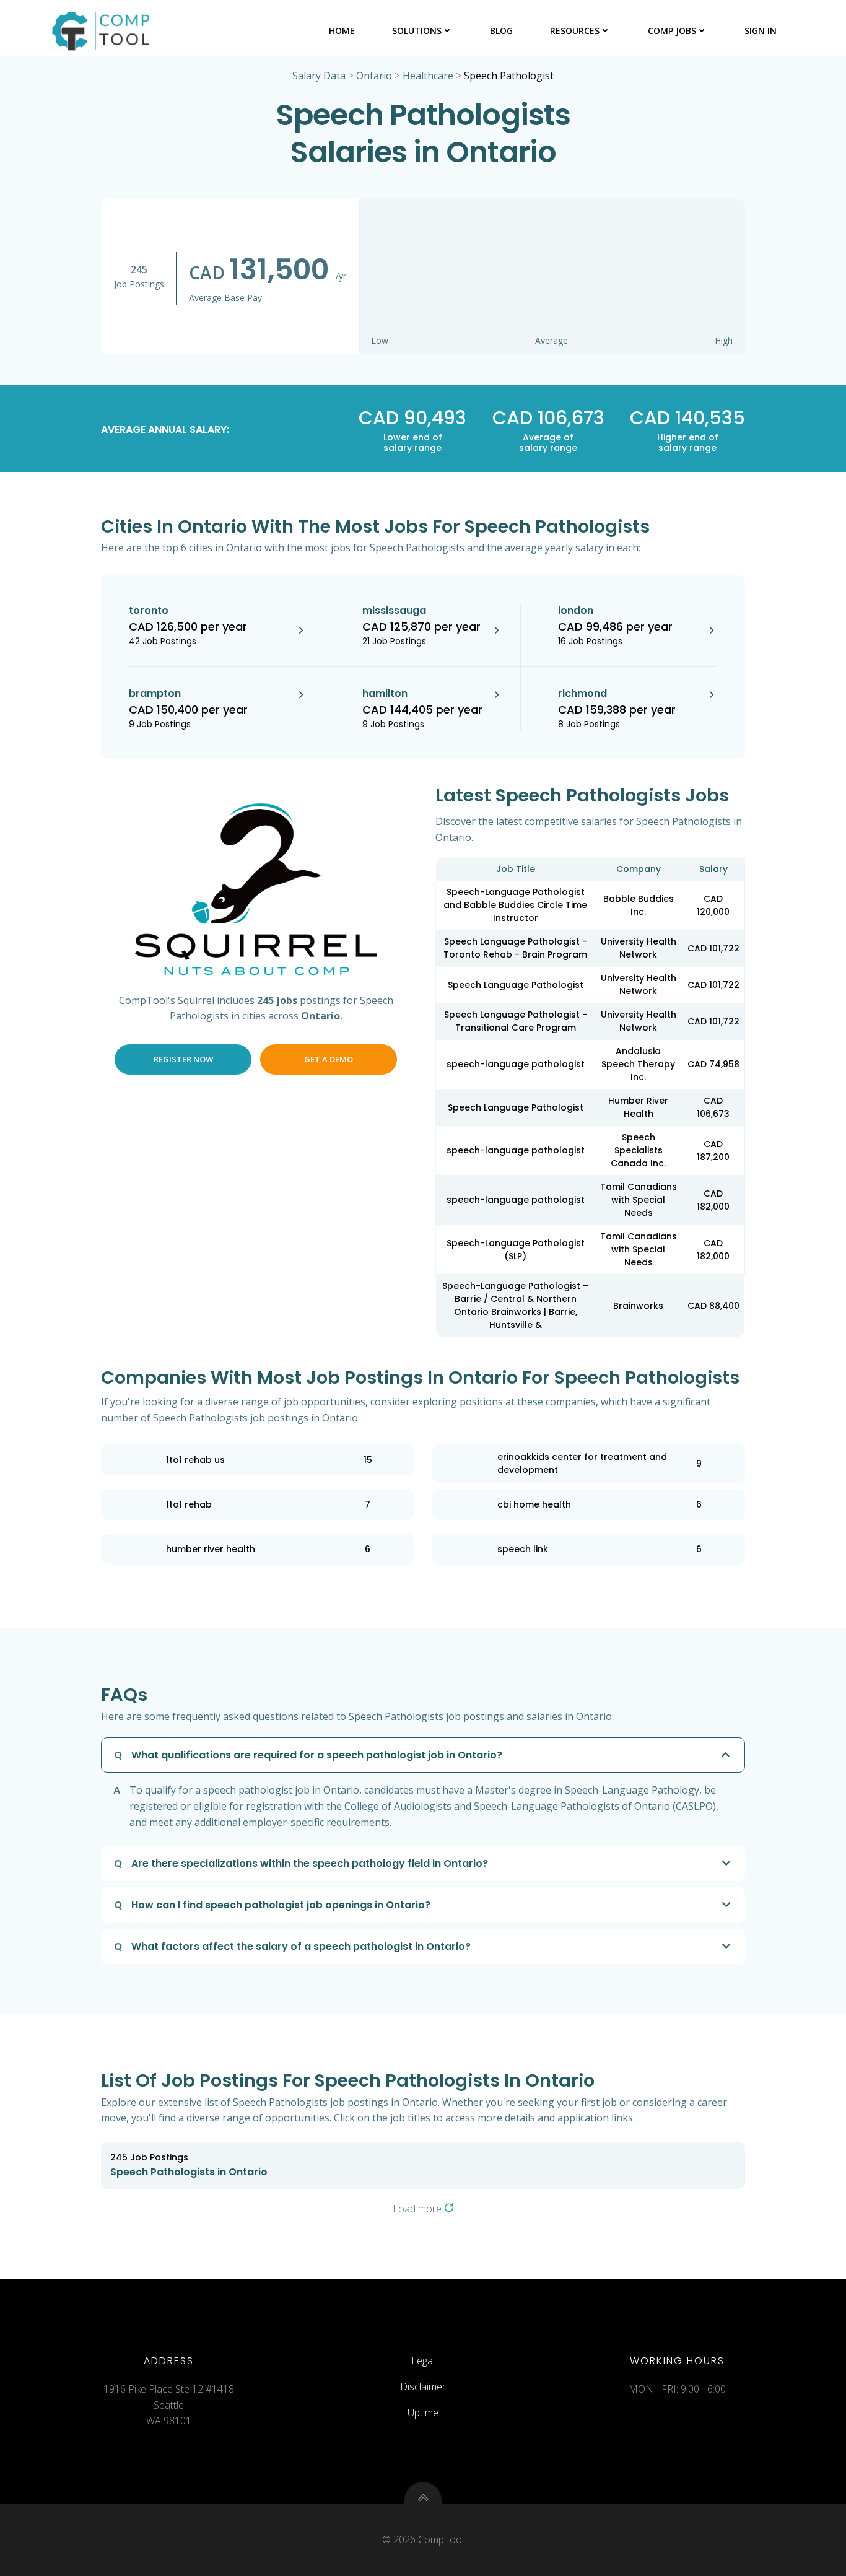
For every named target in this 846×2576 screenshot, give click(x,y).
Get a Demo (329, 1059)
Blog (501, 31)
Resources (575, 31)
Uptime (423, 2412)
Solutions (417, 31)
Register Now (183, 1059)
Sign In (761, 31)
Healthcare (428, 76)
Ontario (374, 76)
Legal (423, 2360)
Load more (418, 2209)
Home (342, 31)
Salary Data (319, 76)
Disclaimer (423, 2386)
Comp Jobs (672, 31)
